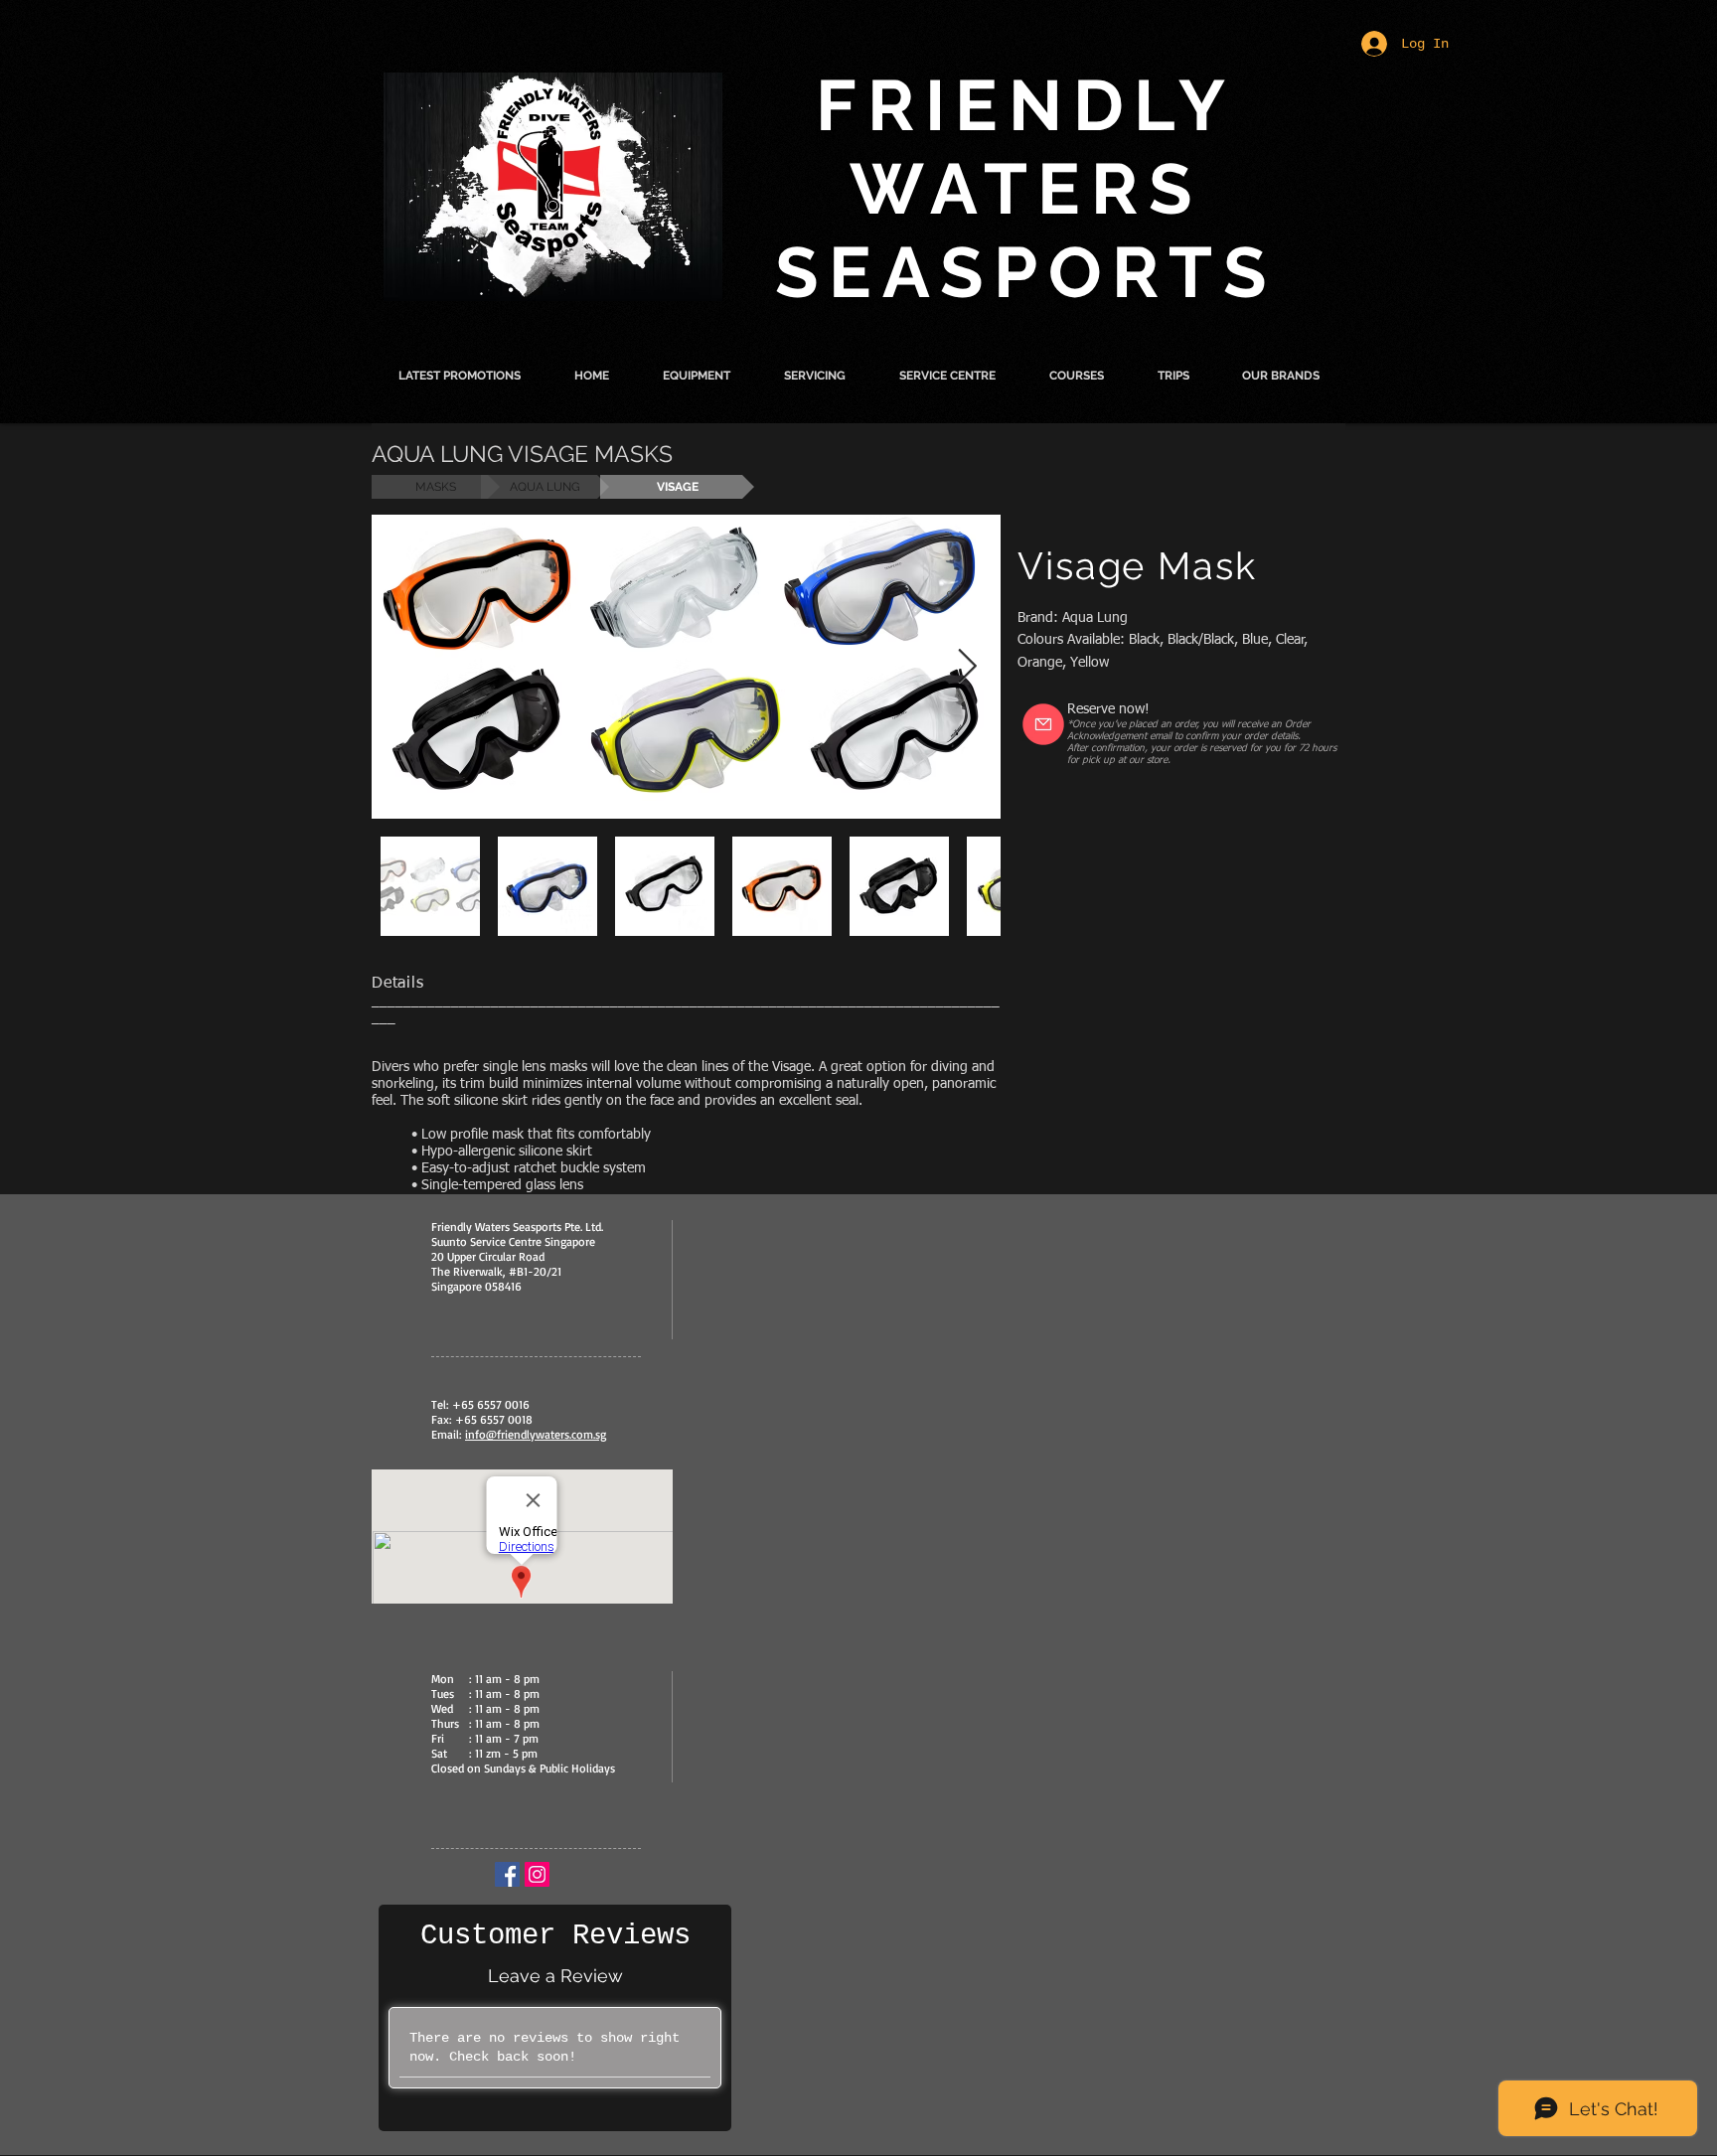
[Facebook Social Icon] (507, 1874)
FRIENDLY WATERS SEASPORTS (1026, 189)
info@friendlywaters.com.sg (536, 1434)
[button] (697, 376)
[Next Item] (967, 666)
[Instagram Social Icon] (537, 1874)
